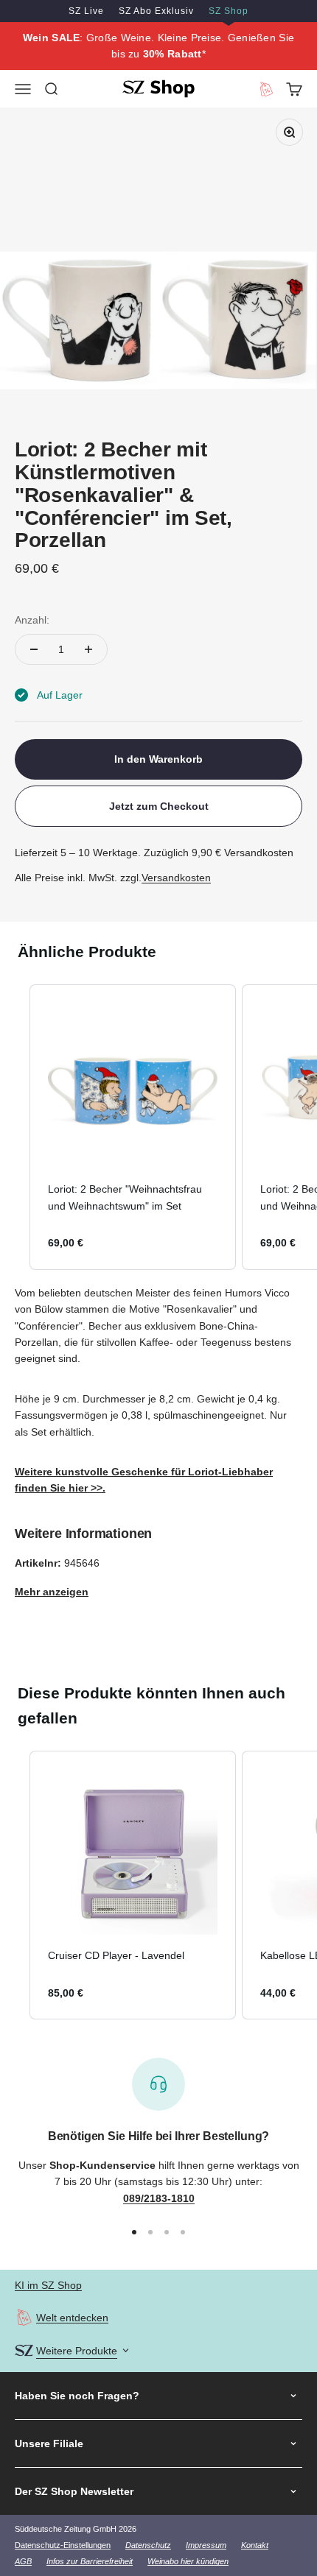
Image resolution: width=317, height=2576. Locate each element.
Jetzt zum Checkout (159, 806)
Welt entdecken (72, 2318)
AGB (23, 2561)
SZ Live (86, 11)
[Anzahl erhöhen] (88, 649)
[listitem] (133, 1127)
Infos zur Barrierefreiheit (90, 2561)
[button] (15, 1127)
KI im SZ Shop (48, 2285)
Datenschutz (148, 2545)
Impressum (206, 2545)
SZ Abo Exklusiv (156, 11)
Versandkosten (176, 878)
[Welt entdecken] (24, 2317)
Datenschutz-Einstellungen (63, 2545)
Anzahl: (32, 620)
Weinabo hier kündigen (188, 2561)
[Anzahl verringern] (34, 649)
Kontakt (255, 2545)
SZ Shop (229, 11)
